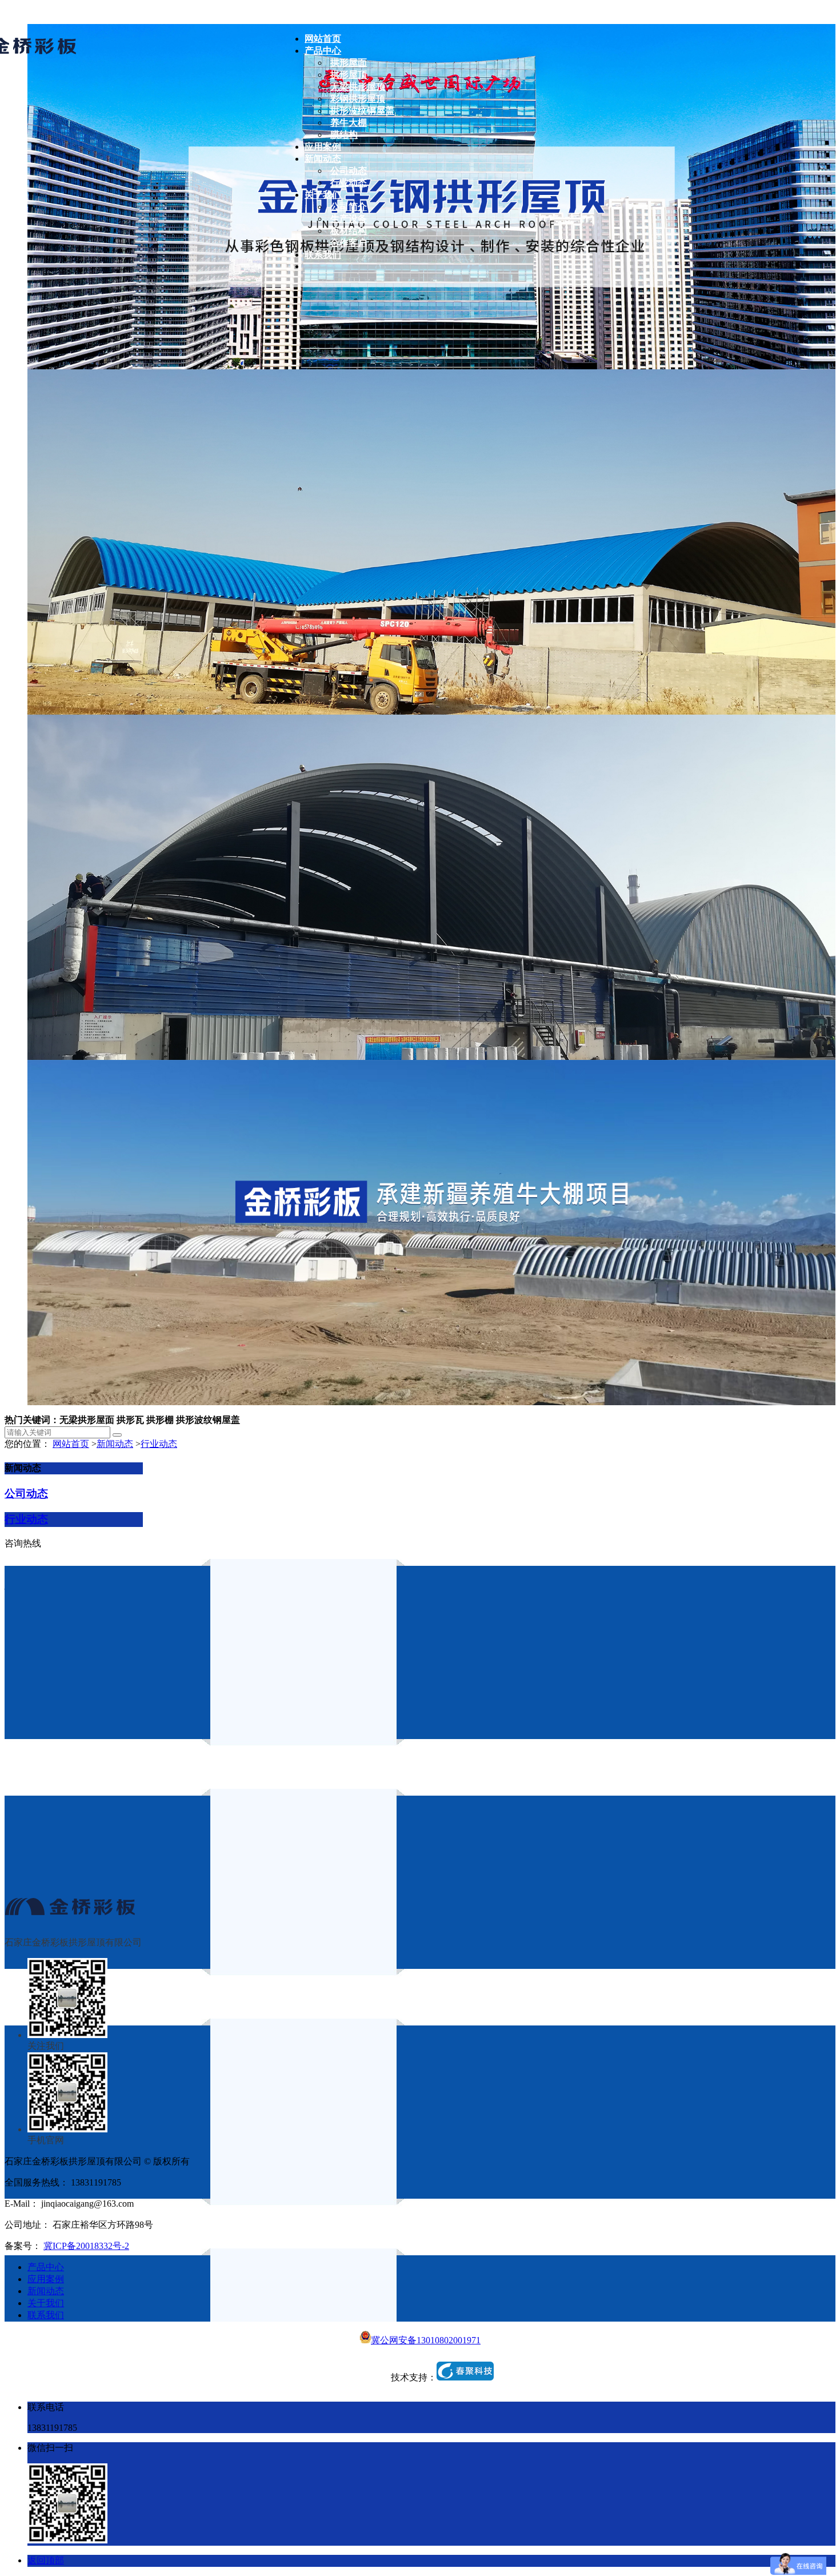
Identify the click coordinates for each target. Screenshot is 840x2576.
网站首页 (71, 1444)
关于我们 (46, 2303)
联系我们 (46, 2315)
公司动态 (26, 1494)
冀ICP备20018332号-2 (86, 2246)
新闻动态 (115, 1444)
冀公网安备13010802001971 (426, 2340)
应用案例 (46, 2279)
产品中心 (46, 2267)
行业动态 (159, 1444)
